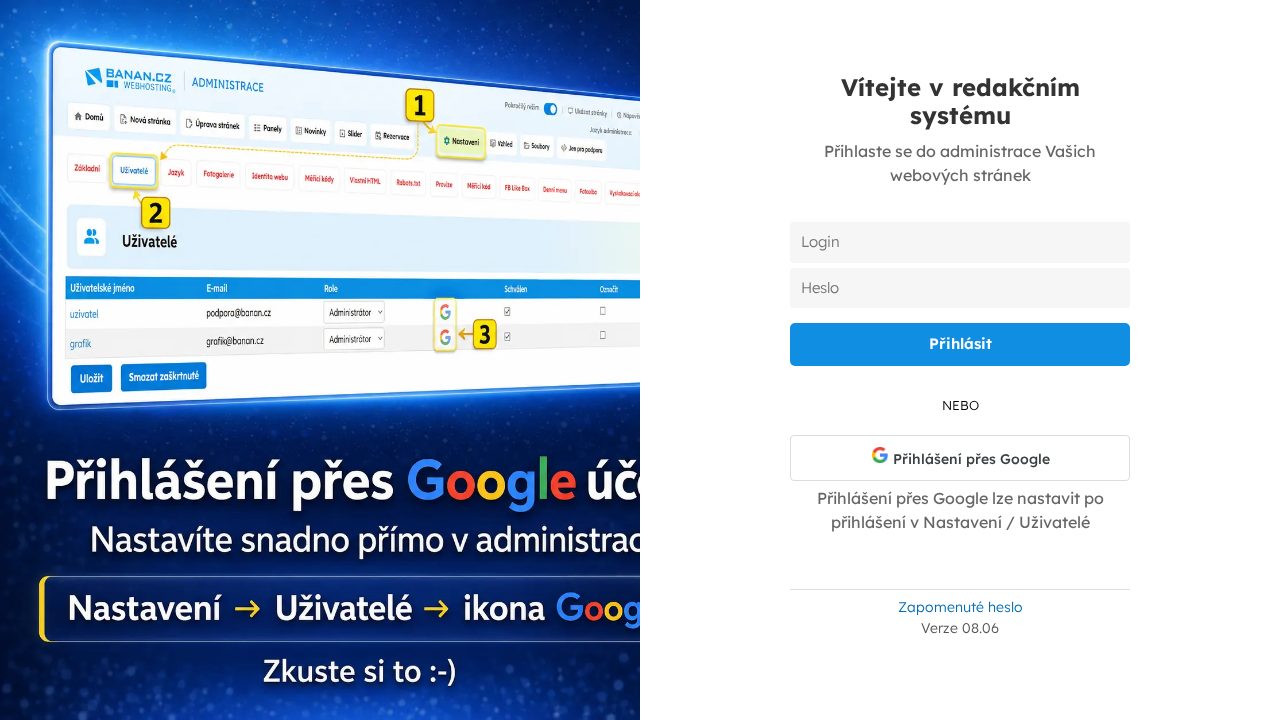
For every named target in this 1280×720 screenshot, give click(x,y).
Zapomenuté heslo (960, 607)
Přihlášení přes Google (969, 459)
